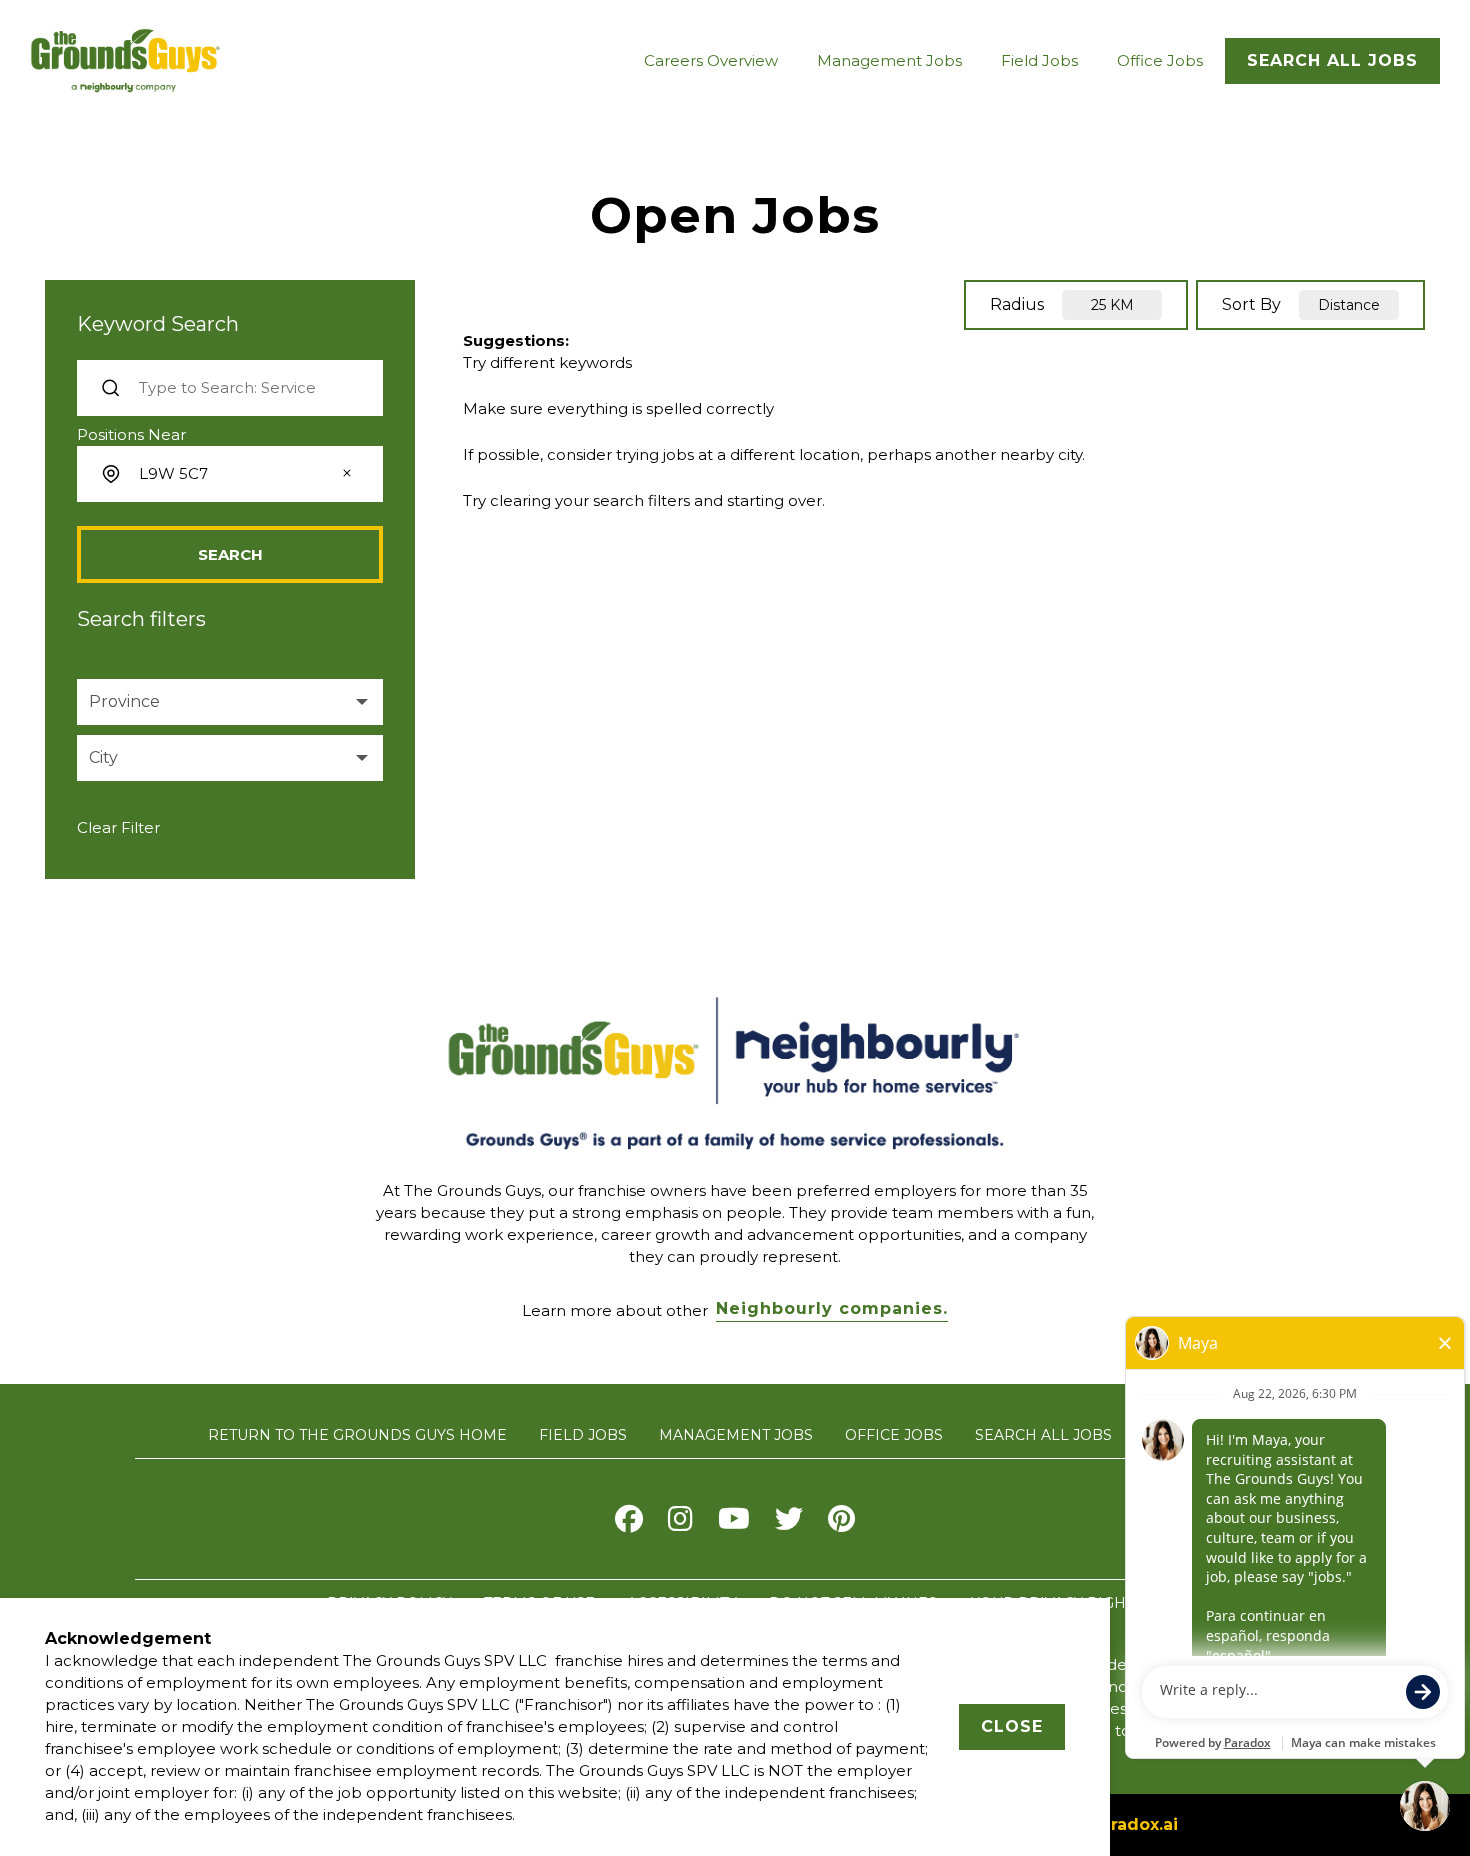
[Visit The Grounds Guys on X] (789, 1523)
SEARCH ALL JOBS (1043, 1435)
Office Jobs (1160, 60)
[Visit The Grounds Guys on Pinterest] (841, 1523)
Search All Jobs (1332, 60)
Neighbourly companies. (832, 1308)
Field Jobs (1039, 60)
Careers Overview (711, 60)
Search (230, 554)
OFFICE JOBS (894, 1435)
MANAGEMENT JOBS (736, 1435)
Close (1012, 1726)
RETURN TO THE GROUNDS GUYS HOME (357, 1435)
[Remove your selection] (347, 475)
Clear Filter (118, 827)
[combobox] (228, 474)
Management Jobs (889, 60)
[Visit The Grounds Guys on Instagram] (680, 1523)
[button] (230, 702)
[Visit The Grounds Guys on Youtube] (734, 1523)
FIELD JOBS (583, 1435)
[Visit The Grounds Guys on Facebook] (629, 1523)
